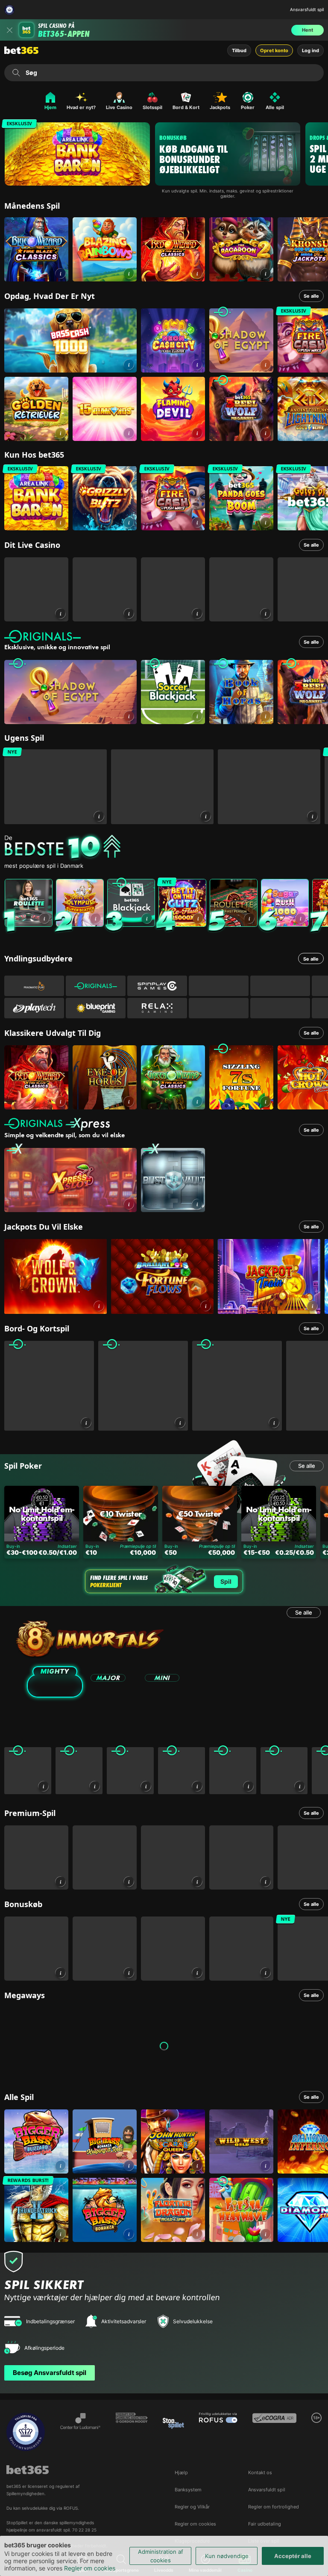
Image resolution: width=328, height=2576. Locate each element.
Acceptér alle (293, 2556)
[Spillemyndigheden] (10, 10)
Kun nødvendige (227, 2556)
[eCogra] (274, 2432)
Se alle (311, 296)
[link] (36, 249)
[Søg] (16, 73)
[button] (60, 274)
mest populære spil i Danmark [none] (44, 866)
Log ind (310, 50)
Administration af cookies (161, 2556)
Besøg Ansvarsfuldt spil (50, 2373)
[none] (166, 848)
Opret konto (274, 50)
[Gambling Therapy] (132, 2432)
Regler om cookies (90, 2568)
